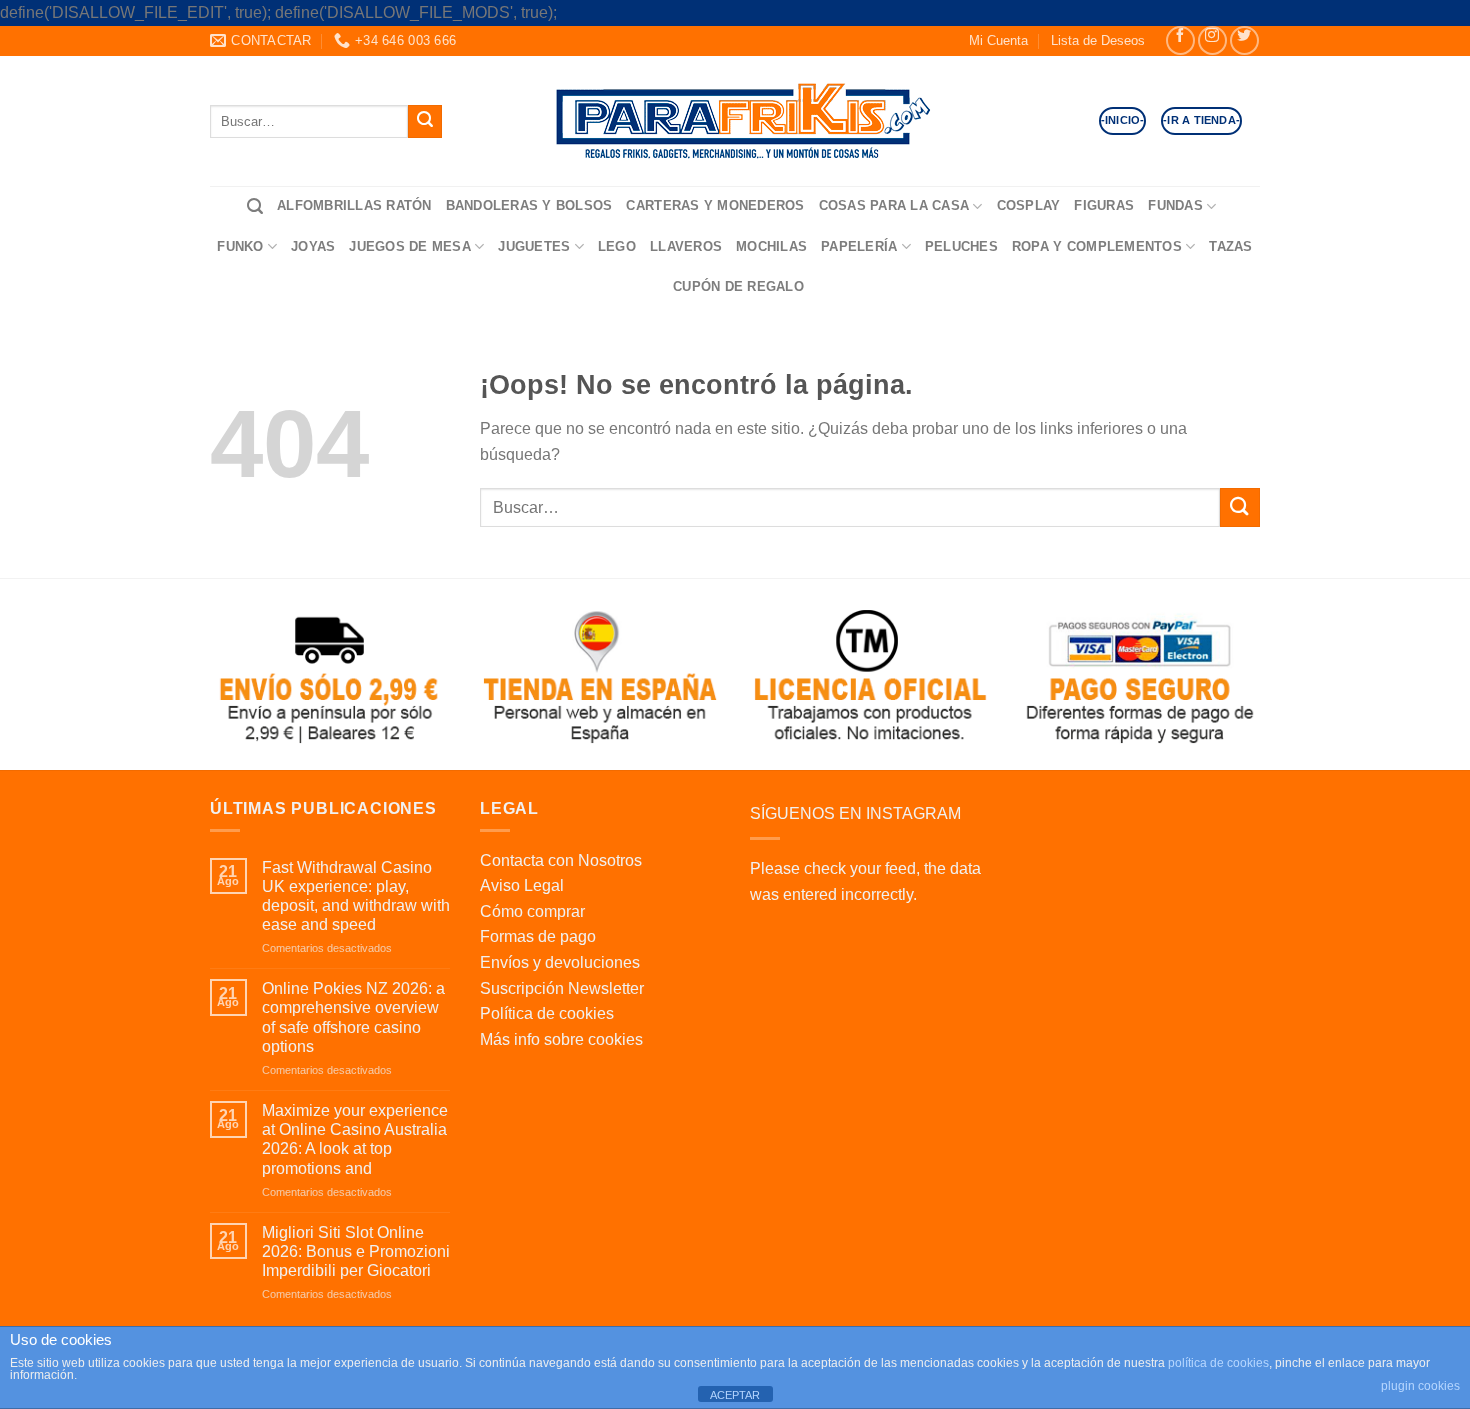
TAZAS (1230, 246)
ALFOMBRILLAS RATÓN (354, 205)
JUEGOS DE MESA (410, 246)
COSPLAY (1029, 205)
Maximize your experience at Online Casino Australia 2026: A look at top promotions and (355, 1139)
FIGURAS (1104, 205)
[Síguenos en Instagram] (1212, 40)
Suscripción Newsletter (562, 988)
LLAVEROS (686, 246)
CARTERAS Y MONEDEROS (715, 205)
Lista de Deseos (1098, 40)
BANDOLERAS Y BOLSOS (529, 205)
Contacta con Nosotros (561, 860)
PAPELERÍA (859, 246)
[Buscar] (255, 206)
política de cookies (1218, 1363)
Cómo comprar (532, 911)
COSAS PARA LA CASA (894, 205)
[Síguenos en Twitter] (1244, 40)
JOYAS (313, 246)
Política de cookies (547, 1013)
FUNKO (240, 246)
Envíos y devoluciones (560, 962)
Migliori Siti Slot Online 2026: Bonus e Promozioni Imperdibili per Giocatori (356, 1251)
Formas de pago (538, 936)
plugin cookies (1420, 1386)
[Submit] (425, 121)
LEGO (617, 246)
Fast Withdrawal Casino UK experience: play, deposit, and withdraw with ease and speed (356, 896)
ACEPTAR (735, 1395)
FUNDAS (1175, 205)
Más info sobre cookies (561, 1039)
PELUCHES (961, 246)
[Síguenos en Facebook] (1180, 40)
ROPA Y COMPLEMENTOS (1097, 246)
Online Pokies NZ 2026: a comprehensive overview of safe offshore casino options (353, 1017)
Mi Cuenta (998, 40)
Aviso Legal (522, 885)
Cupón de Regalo (738, 286)
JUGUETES (534, 246)
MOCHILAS (771, 246)
